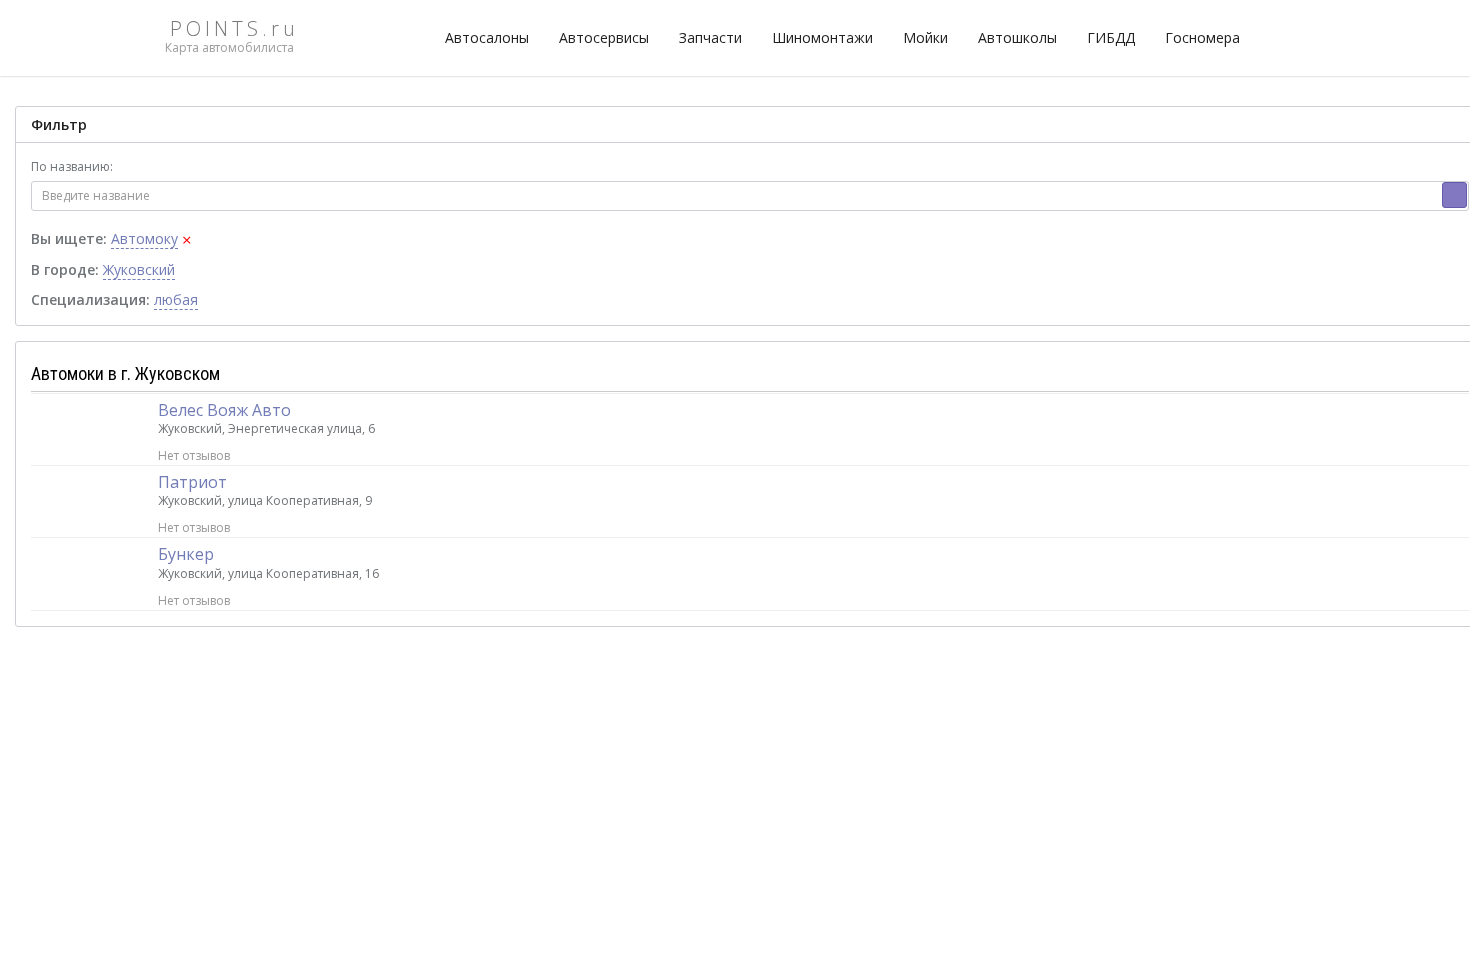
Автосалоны (487, 37)
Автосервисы (604, 37)
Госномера (1202, 37)
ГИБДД (1111, 37)
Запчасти (710, 37)
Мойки (925, 37)
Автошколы (1017, 37)
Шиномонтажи (822, 37)
